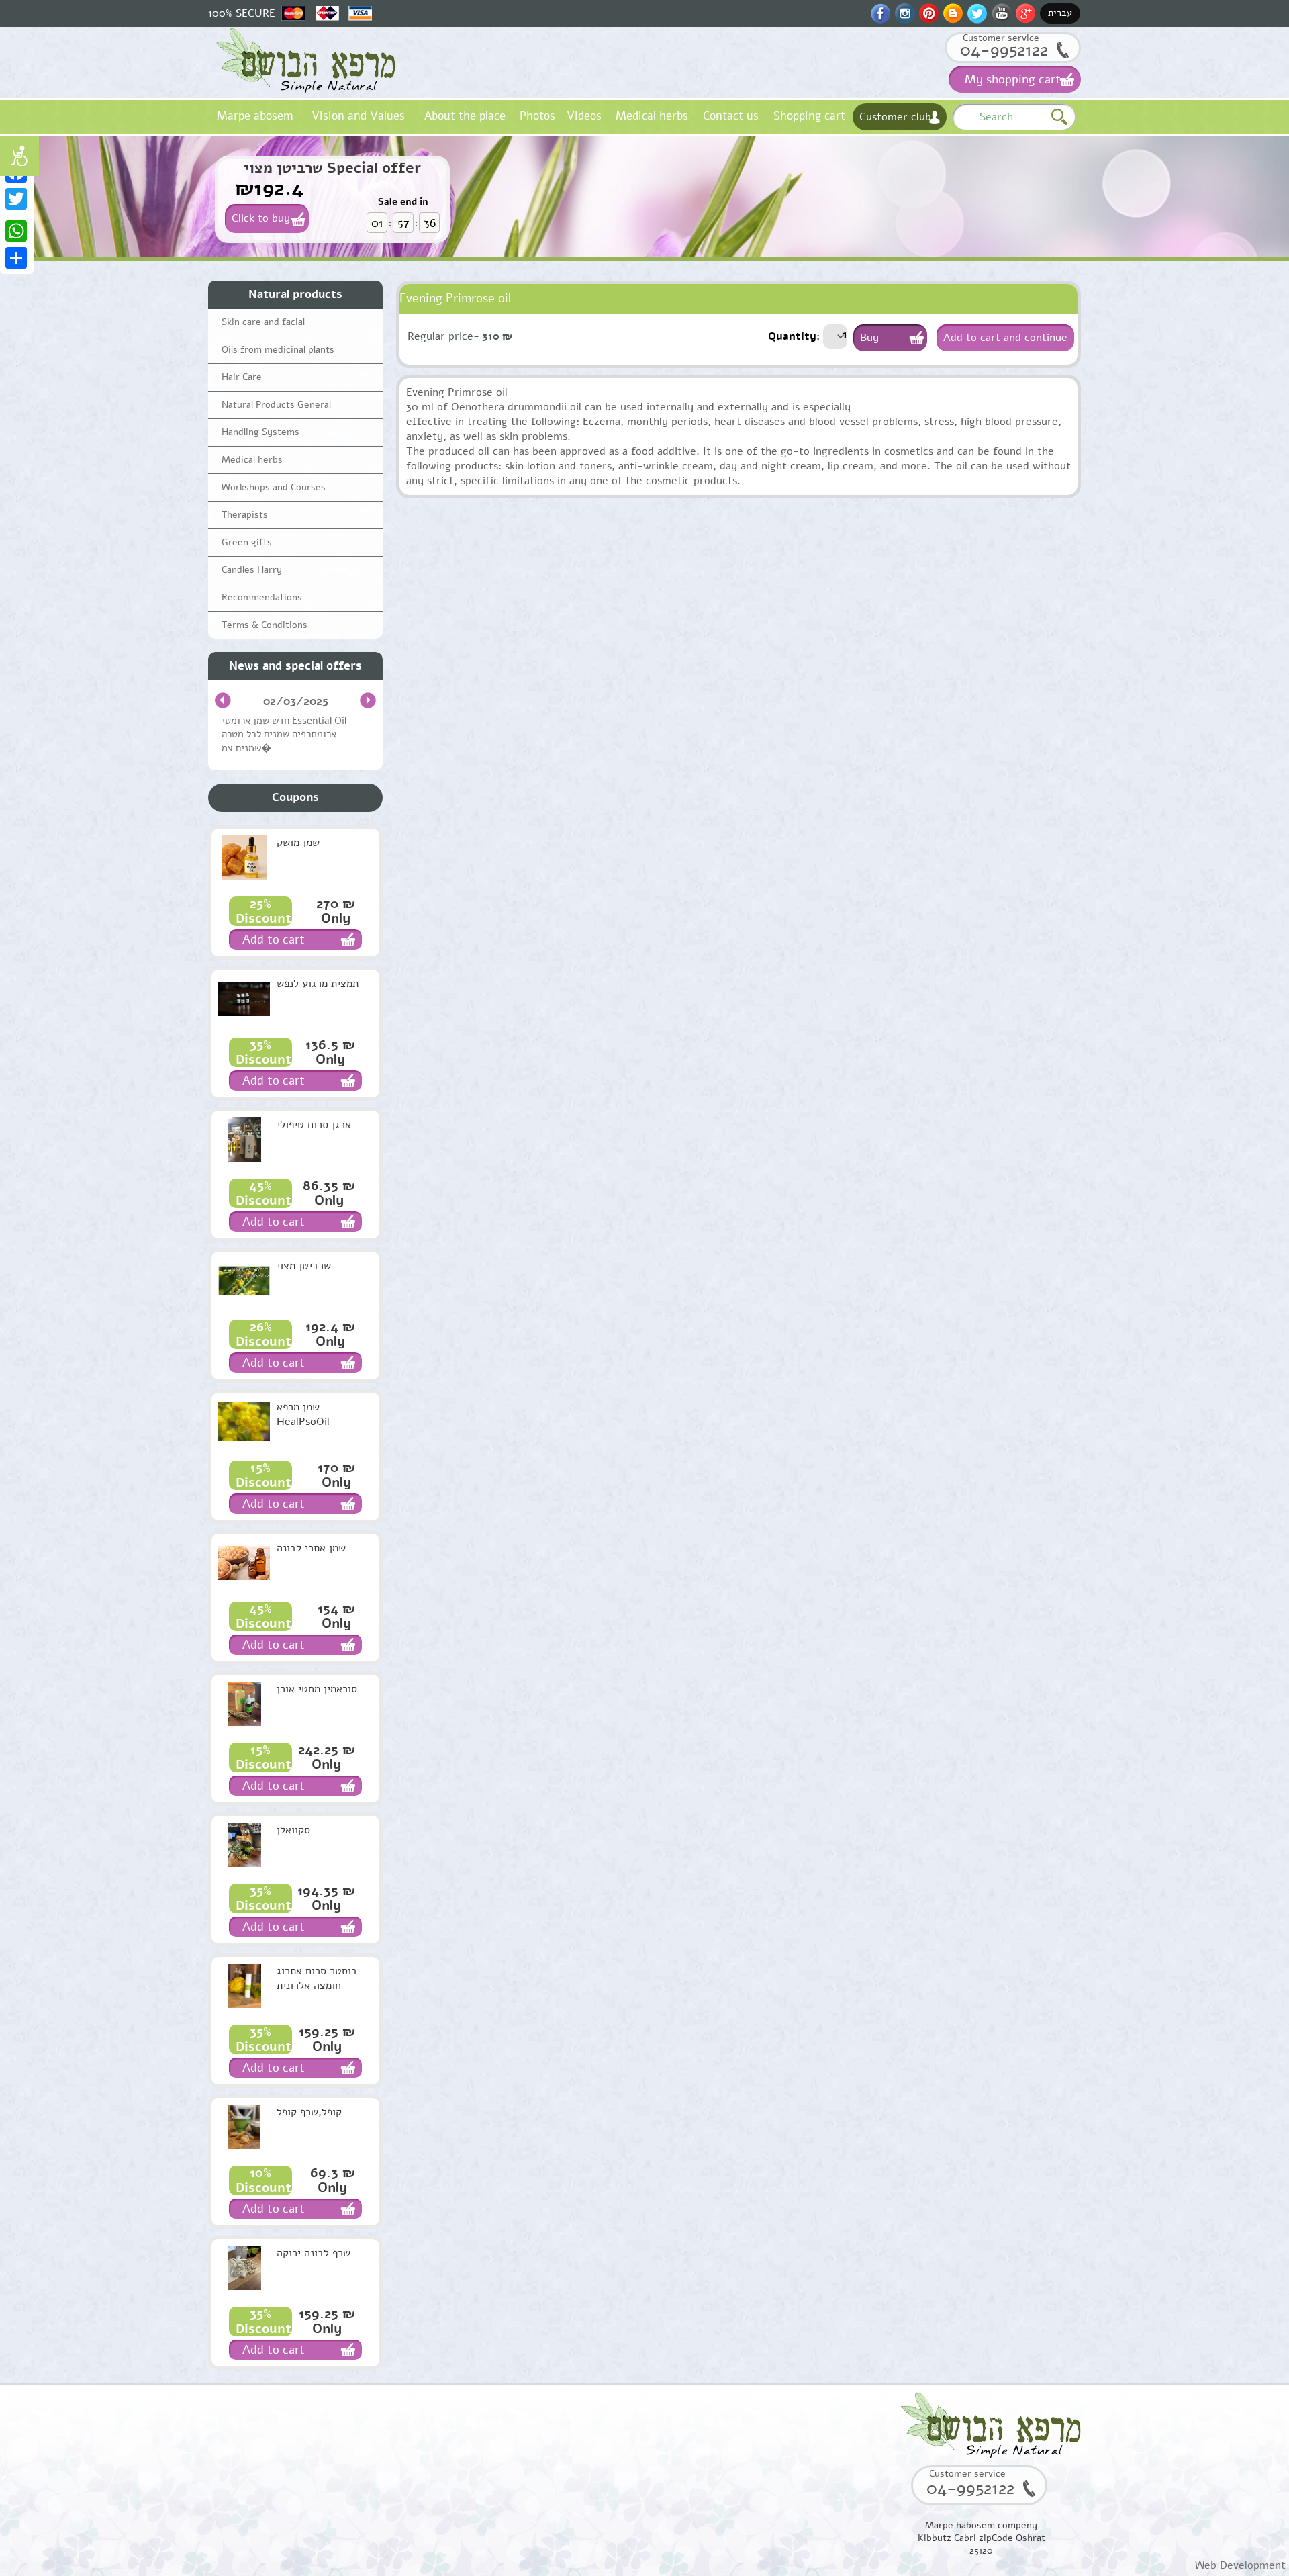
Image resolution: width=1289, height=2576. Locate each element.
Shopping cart (809, 116)
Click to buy (261, 218)
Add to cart (274, 939)
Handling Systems (260, 432)
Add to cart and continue (1005, 338)
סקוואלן (293, 1830)
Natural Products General (276, 405)
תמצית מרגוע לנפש (318, 984)
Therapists (245, 515)
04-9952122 (1004, 50)
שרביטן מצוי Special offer (332, 168)
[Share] (17, 258)
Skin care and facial (263, 322)
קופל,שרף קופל (309, 2112)
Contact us (731, 116)
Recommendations (262, 597)
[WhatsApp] (17, 231)
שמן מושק (298, 843)
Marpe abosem (255, 116)
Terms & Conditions (265, 625)
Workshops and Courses (274, 487)
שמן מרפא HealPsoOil (303, 1414)
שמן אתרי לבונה (311, 1548)
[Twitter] (17, 199)
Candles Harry (252, 570)
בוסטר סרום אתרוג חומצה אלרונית (317, 1978)
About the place (465, 116)
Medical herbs (652, 116)
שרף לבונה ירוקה (314, 2253)
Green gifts (247, 542)
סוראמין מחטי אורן (317, 1689)
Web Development (1240, 2565)
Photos (537, 116)
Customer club (895, 117)
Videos (584, 116)
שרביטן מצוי (304, 1266)
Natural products (295, 294)
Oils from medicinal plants (278, 350)
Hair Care (242, 377)
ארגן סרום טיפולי (314, 1125)
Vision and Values (358, 116)
